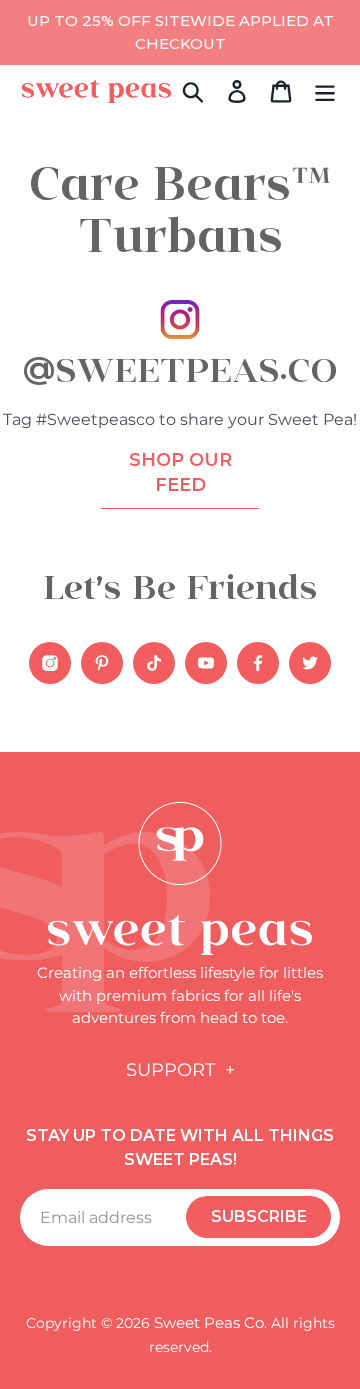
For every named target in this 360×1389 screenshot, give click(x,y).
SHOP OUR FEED (180, 472)
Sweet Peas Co (209, 1322)
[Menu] (325, 91)
